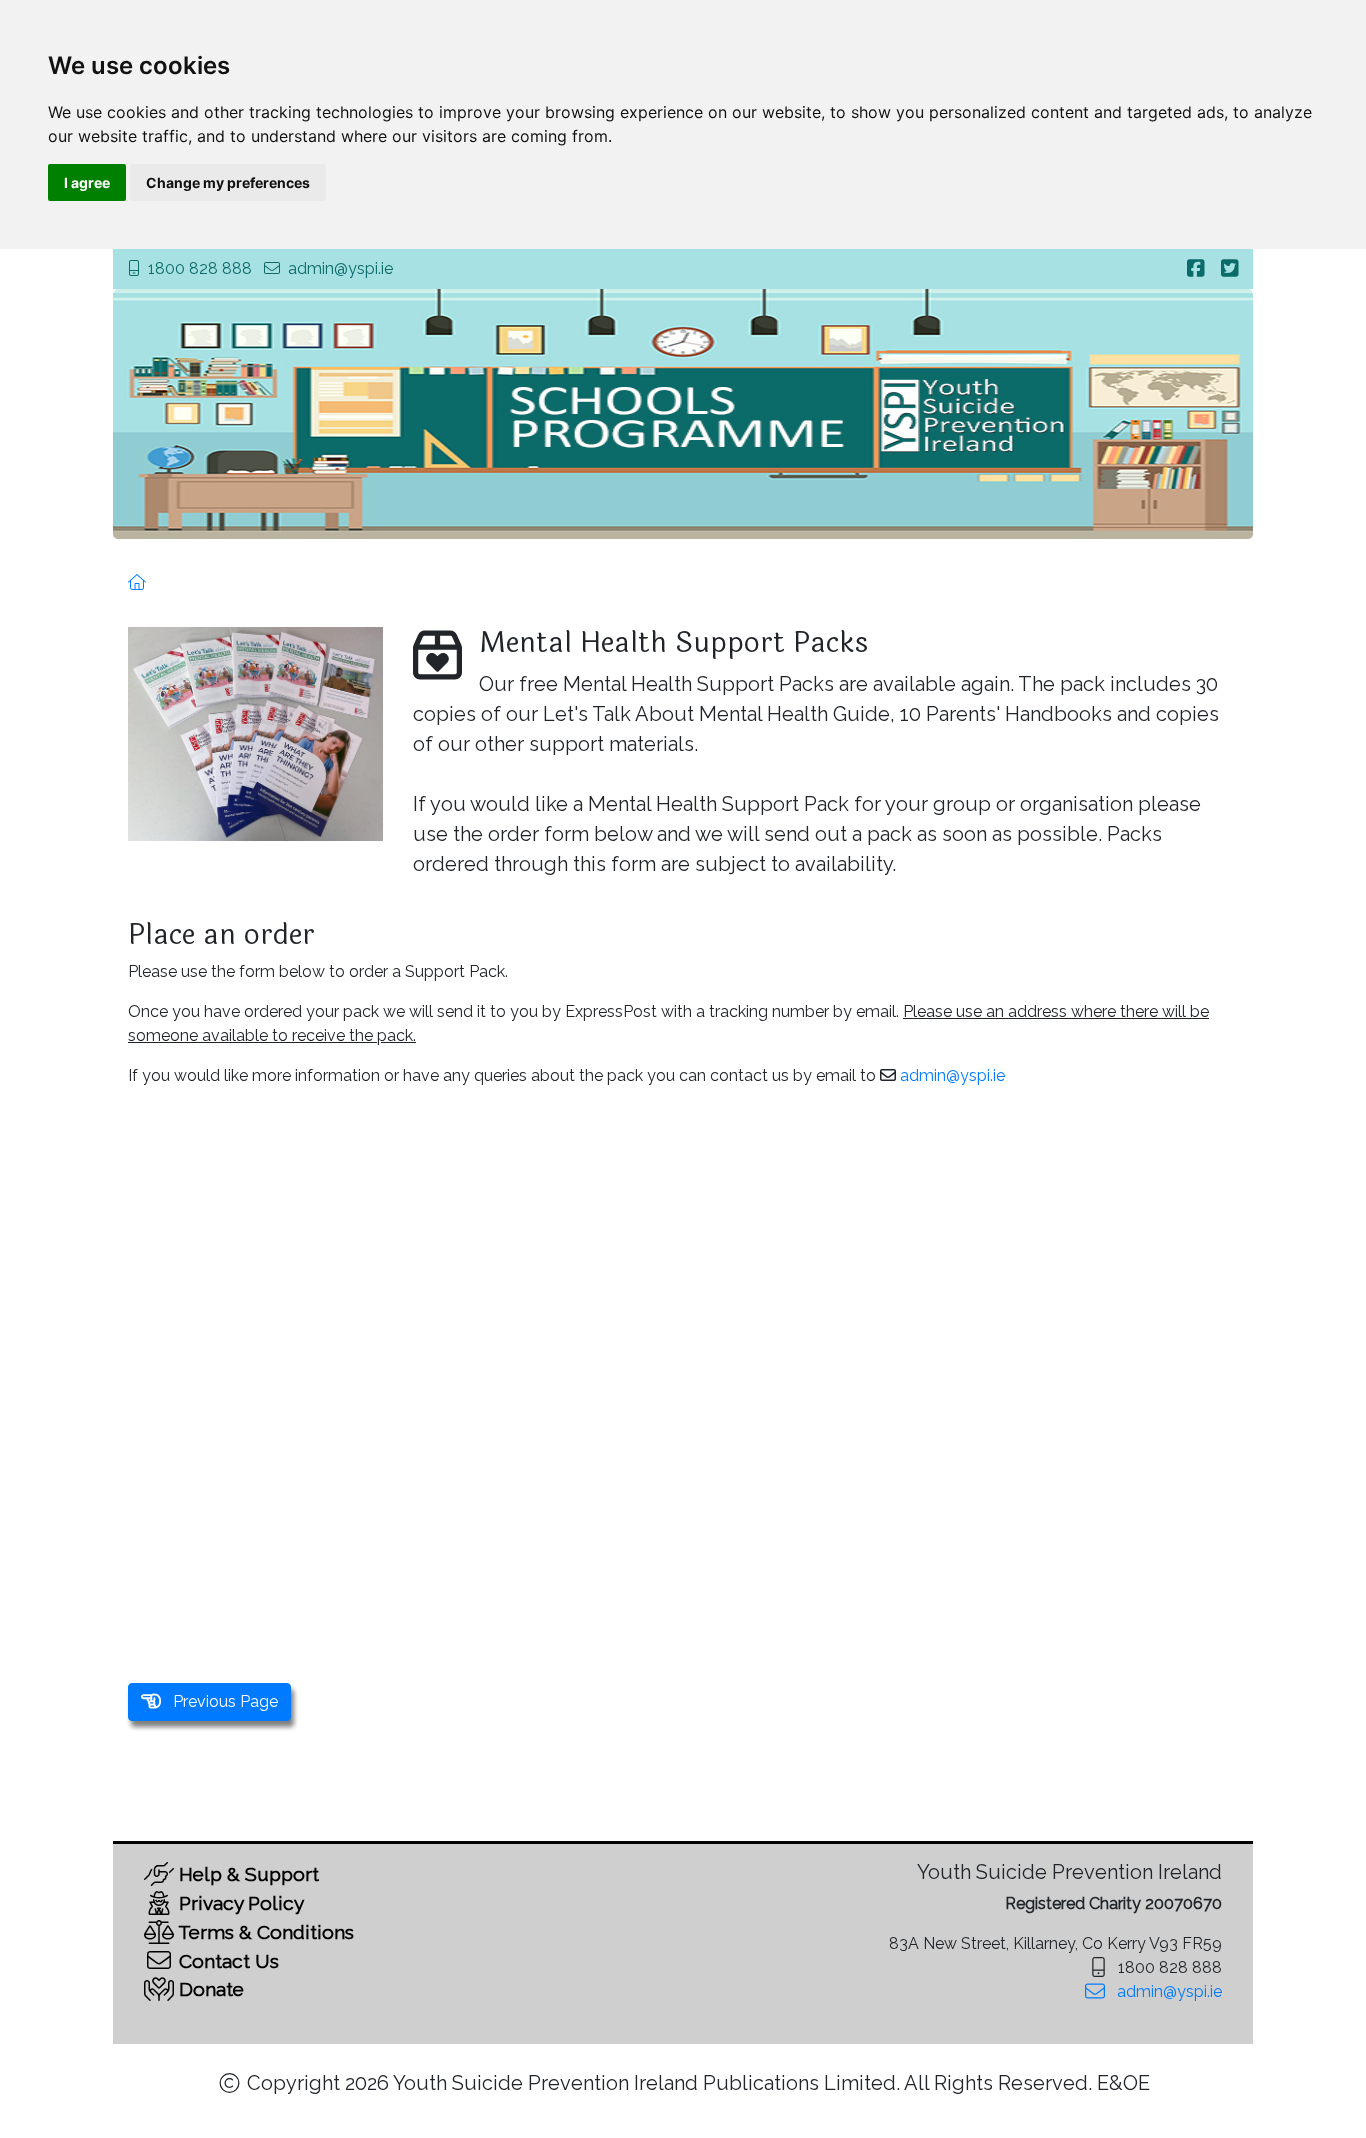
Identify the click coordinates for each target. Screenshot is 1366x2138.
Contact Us (226, 1961)
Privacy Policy (239, 1903)
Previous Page (219, 1701)
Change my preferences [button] (228, 182)
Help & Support (246, 1874)
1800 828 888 (200, 268)
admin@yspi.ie (340, 268)
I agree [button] (87, 182)
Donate (209, 1989)
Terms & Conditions (264, 1932)
